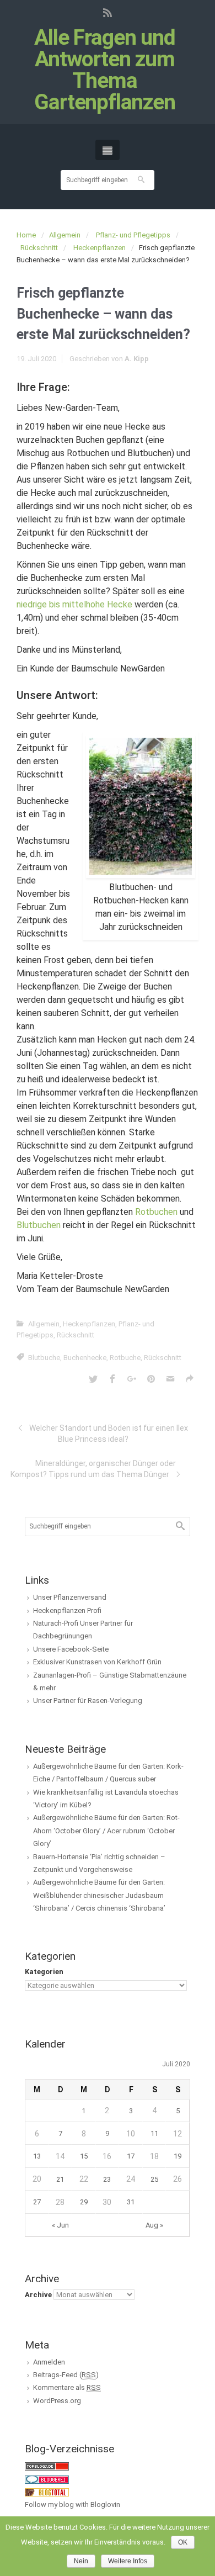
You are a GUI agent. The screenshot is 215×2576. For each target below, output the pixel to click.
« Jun (60, 2225)
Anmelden (49, 2362)
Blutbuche (44, 1358)
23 (107, 2179)
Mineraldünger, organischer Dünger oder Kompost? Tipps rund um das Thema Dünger (93, 1469)
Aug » (154, 2225)
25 (154, 2179)
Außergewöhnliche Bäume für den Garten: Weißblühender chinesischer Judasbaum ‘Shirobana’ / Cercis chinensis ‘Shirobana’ (99, 1895)
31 (131, 2202)
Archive (38, 2295)
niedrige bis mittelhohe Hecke (74, 604)
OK (183, 2542)
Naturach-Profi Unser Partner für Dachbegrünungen (83, 1630)
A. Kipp (137, 359)
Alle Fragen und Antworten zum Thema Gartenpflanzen (105, 70)
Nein (81, 2561)
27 (37, 2202)
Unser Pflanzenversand (70, 1597)
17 (131, 2156)
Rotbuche (125, 1358)
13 (37, 2156)
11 (154, 2133)
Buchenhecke (85, 1358)
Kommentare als (67, 2387)
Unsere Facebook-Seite (71, 1649)
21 (60, 2179)
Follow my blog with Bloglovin (72, 2504)
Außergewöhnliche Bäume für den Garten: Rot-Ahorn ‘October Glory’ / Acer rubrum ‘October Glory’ (106, 1831)
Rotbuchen (156, 1212)
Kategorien (44, 1972)
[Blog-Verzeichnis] (47, 2479)
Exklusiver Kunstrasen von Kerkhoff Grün (97, 1662)
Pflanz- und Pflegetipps (133, 235)
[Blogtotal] (47, 2492)
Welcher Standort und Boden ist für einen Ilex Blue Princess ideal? (109, 1434)
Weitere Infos (128, 2561)
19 (178, 2156)
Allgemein (65, 235)
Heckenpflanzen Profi (67, 1610)
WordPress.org (57, 2401)
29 (84, 2202)
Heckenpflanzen (100, 248)
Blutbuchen (39, 1225)
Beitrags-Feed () (66, 2375)
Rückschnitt (39, 248)
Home (26, 235)
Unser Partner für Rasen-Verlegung (88, 1700)
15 (84, 2156)
